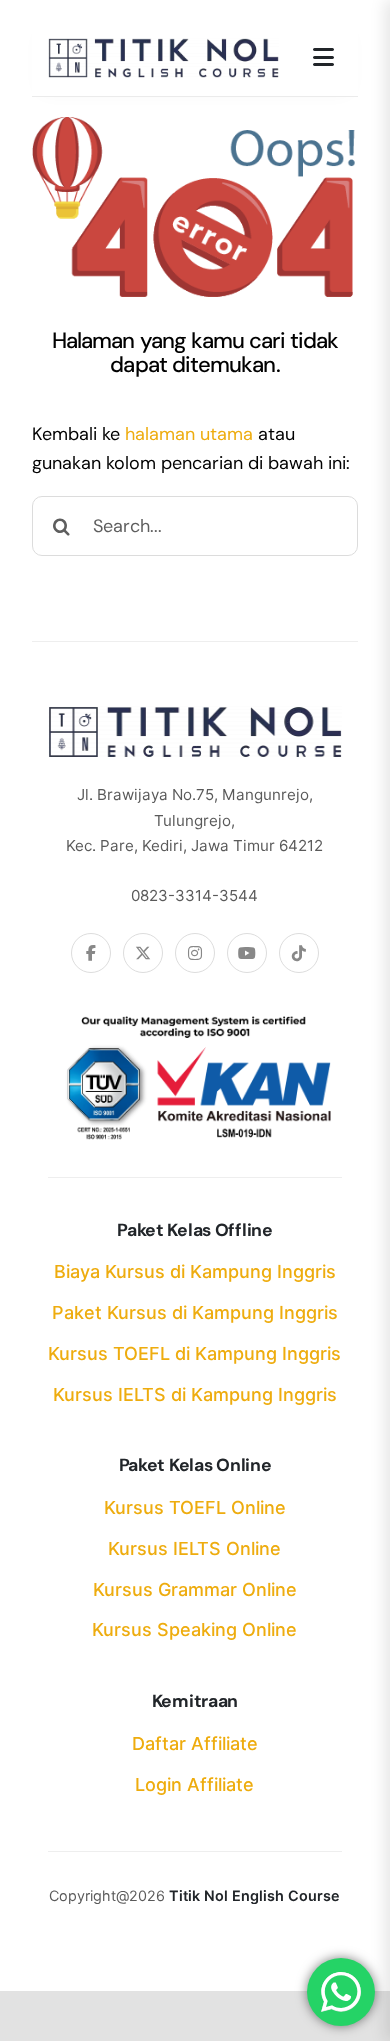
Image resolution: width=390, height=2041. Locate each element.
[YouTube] (247, 953)
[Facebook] (91, 953)
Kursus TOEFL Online (195, 1507)
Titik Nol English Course (254, 1895)
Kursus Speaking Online (194, 1629)
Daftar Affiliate (195, 1743)
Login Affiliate (194, 1784)
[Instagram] (195, 953)
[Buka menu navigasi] (323, 58)
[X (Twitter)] (143, 953)
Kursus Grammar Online (195, 1589)
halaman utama (189, 434)
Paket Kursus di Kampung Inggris (195, 1312)
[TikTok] (299, 953)
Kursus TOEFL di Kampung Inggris (194, 1353)
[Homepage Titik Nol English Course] (163, 51)
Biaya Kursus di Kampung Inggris (195, 1271)
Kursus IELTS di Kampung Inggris (195, 1394)
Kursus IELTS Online (194, 1548)
